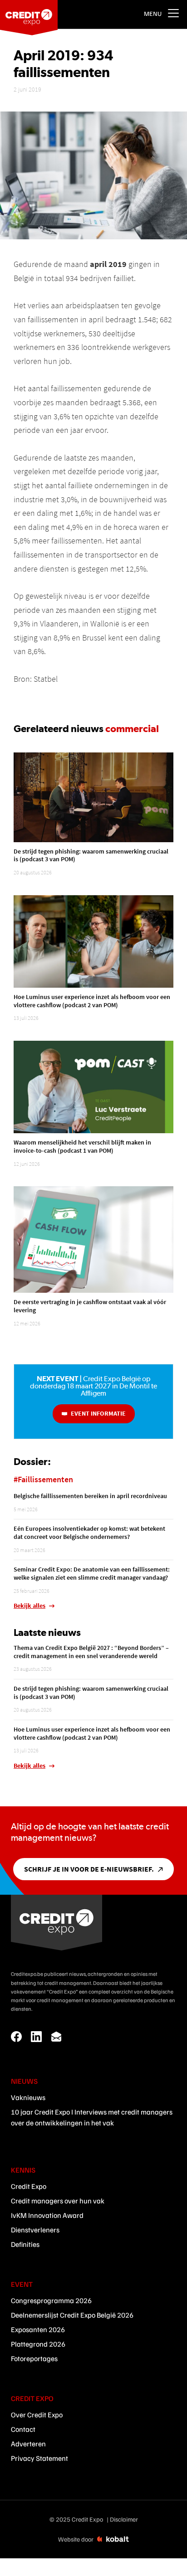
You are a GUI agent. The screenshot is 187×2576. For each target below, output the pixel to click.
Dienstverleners (35, 2230)
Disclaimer (124, 2519)
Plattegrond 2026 (38, 2344)
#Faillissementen (43, 1479)
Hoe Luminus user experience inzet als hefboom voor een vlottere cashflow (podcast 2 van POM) (92, 1001)
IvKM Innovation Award (47, 2215)
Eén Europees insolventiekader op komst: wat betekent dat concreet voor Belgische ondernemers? (89, 1533)
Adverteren (28, 2444)
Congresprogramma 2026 (51, 2300)
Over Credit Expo (37, 2415)
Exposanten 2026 (38, 2329)
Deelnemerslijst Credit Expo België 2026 (72, 2315)
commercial (132, 728)
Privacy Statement (39, 2458)
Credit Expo (29, 2186)
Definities (25, 2244)
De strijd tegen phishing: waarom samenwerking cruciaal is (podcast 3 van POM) (91, 855)
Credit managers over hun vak (58, 2201)
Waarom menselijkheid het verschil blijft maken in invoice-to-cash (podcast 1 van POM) (82, 1146)
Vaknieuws (28, 2097)
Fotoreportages (34, 2358)
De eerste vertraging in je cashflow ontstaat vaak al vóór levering (90, 1306)
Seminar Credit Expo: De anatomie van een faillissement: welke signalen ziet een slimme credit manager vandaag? (92, 1573)
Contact (23, 2429)
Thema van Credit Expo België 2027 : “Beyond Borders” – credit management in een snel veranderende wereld (91, 1652)
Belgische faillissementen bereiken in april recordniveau (90, 1496)
